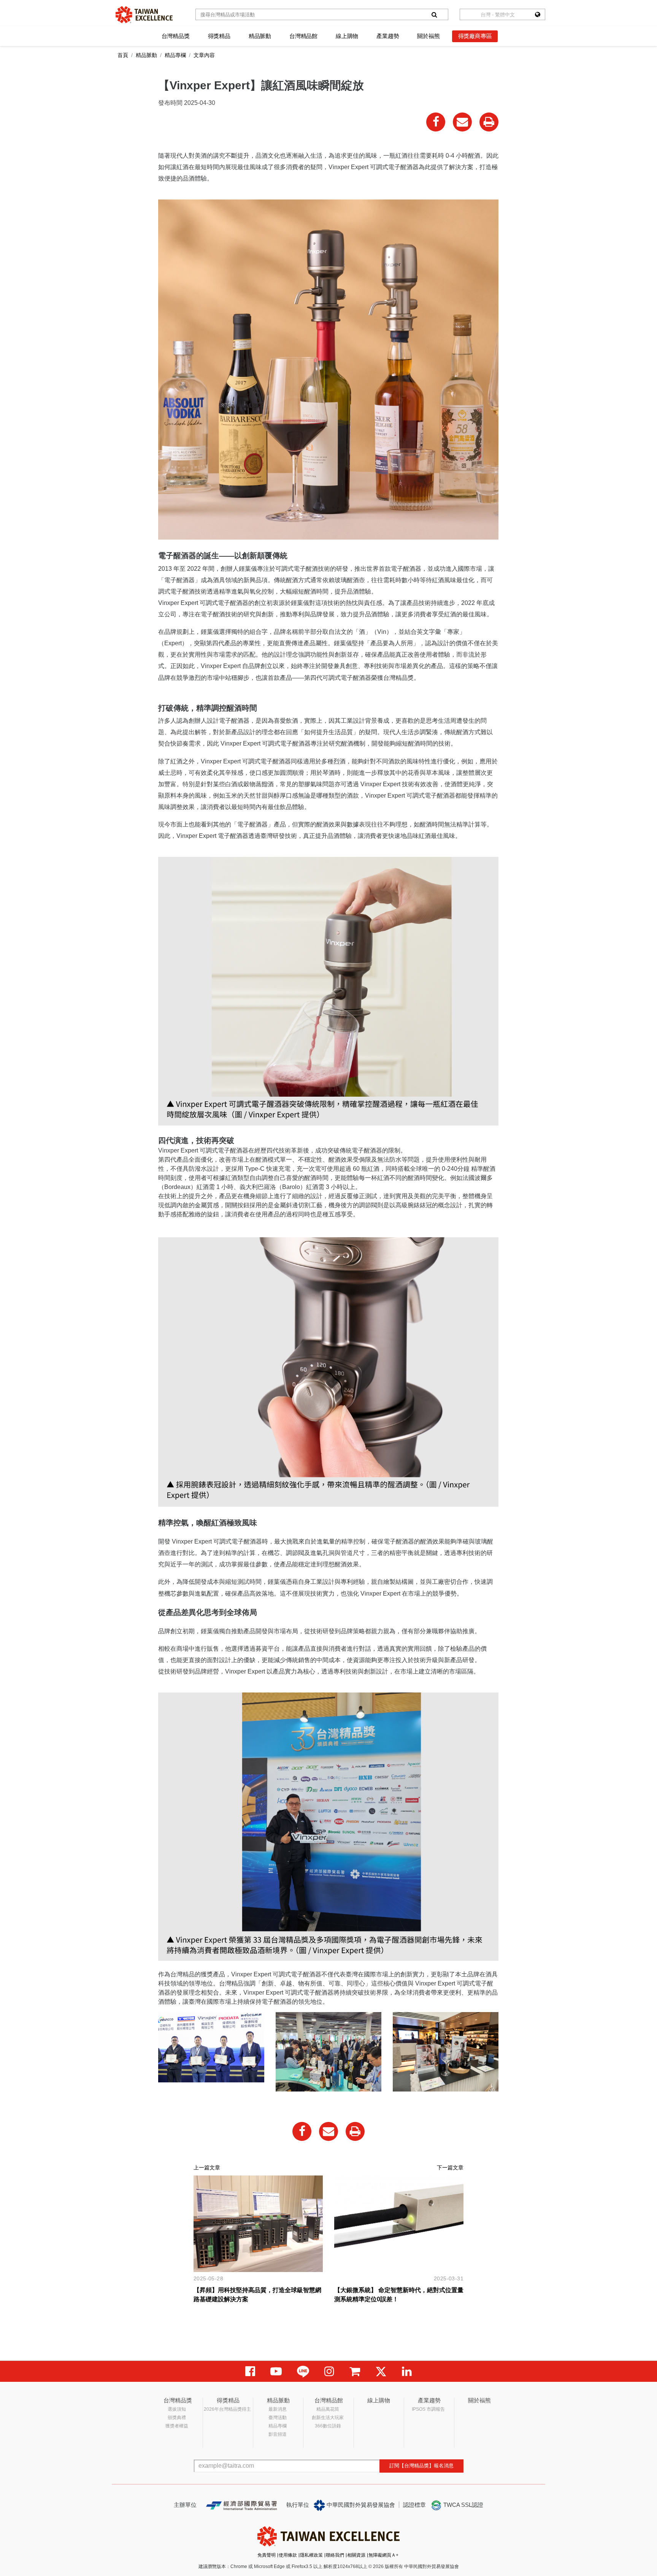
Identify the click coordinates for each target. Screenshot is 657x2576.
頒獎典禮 (177, 2418)
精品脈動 (260, 36)
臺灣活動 (278, 2418)
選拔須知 (177, 2409)
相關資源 (356, 2555)
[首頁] (144, 15)
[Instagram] (329, 2371)
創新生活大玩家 (328, 2418)
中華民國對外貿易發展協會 (360, 2505)
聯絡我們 (335, 2555)
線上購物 (347, 36)
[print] (489, 122)
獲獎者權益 (177, 2426)
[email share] (462, 122)
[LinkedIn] (407, 2371)
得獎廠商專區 (475, 36)
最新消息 (278, 2409)
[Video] (276, 2371)
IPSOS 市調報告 (428, 2409)
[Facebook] (250, 2371)
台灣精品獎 (176, 36)
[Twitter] (381, 2371)
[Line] (303, 2371)
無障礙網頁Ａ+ (383, 2555)
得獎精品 (219, 36)
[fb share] (436, 122)
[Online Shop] (355, 2371)
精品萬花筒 (328, 2409)
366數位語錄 (328, 2426)
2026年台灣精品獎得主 (227, 2409)
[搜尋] (434, 14)
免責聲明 (267, 2555)
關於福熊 (428, 36)
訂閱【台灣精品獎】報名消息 (421, 2466)
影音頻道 (278, 2434)
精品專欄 (175, 55)
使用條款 (288, 2555)
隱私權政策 (311, 2555)
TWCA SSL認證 (463, 2505)
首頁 (123, 55)
